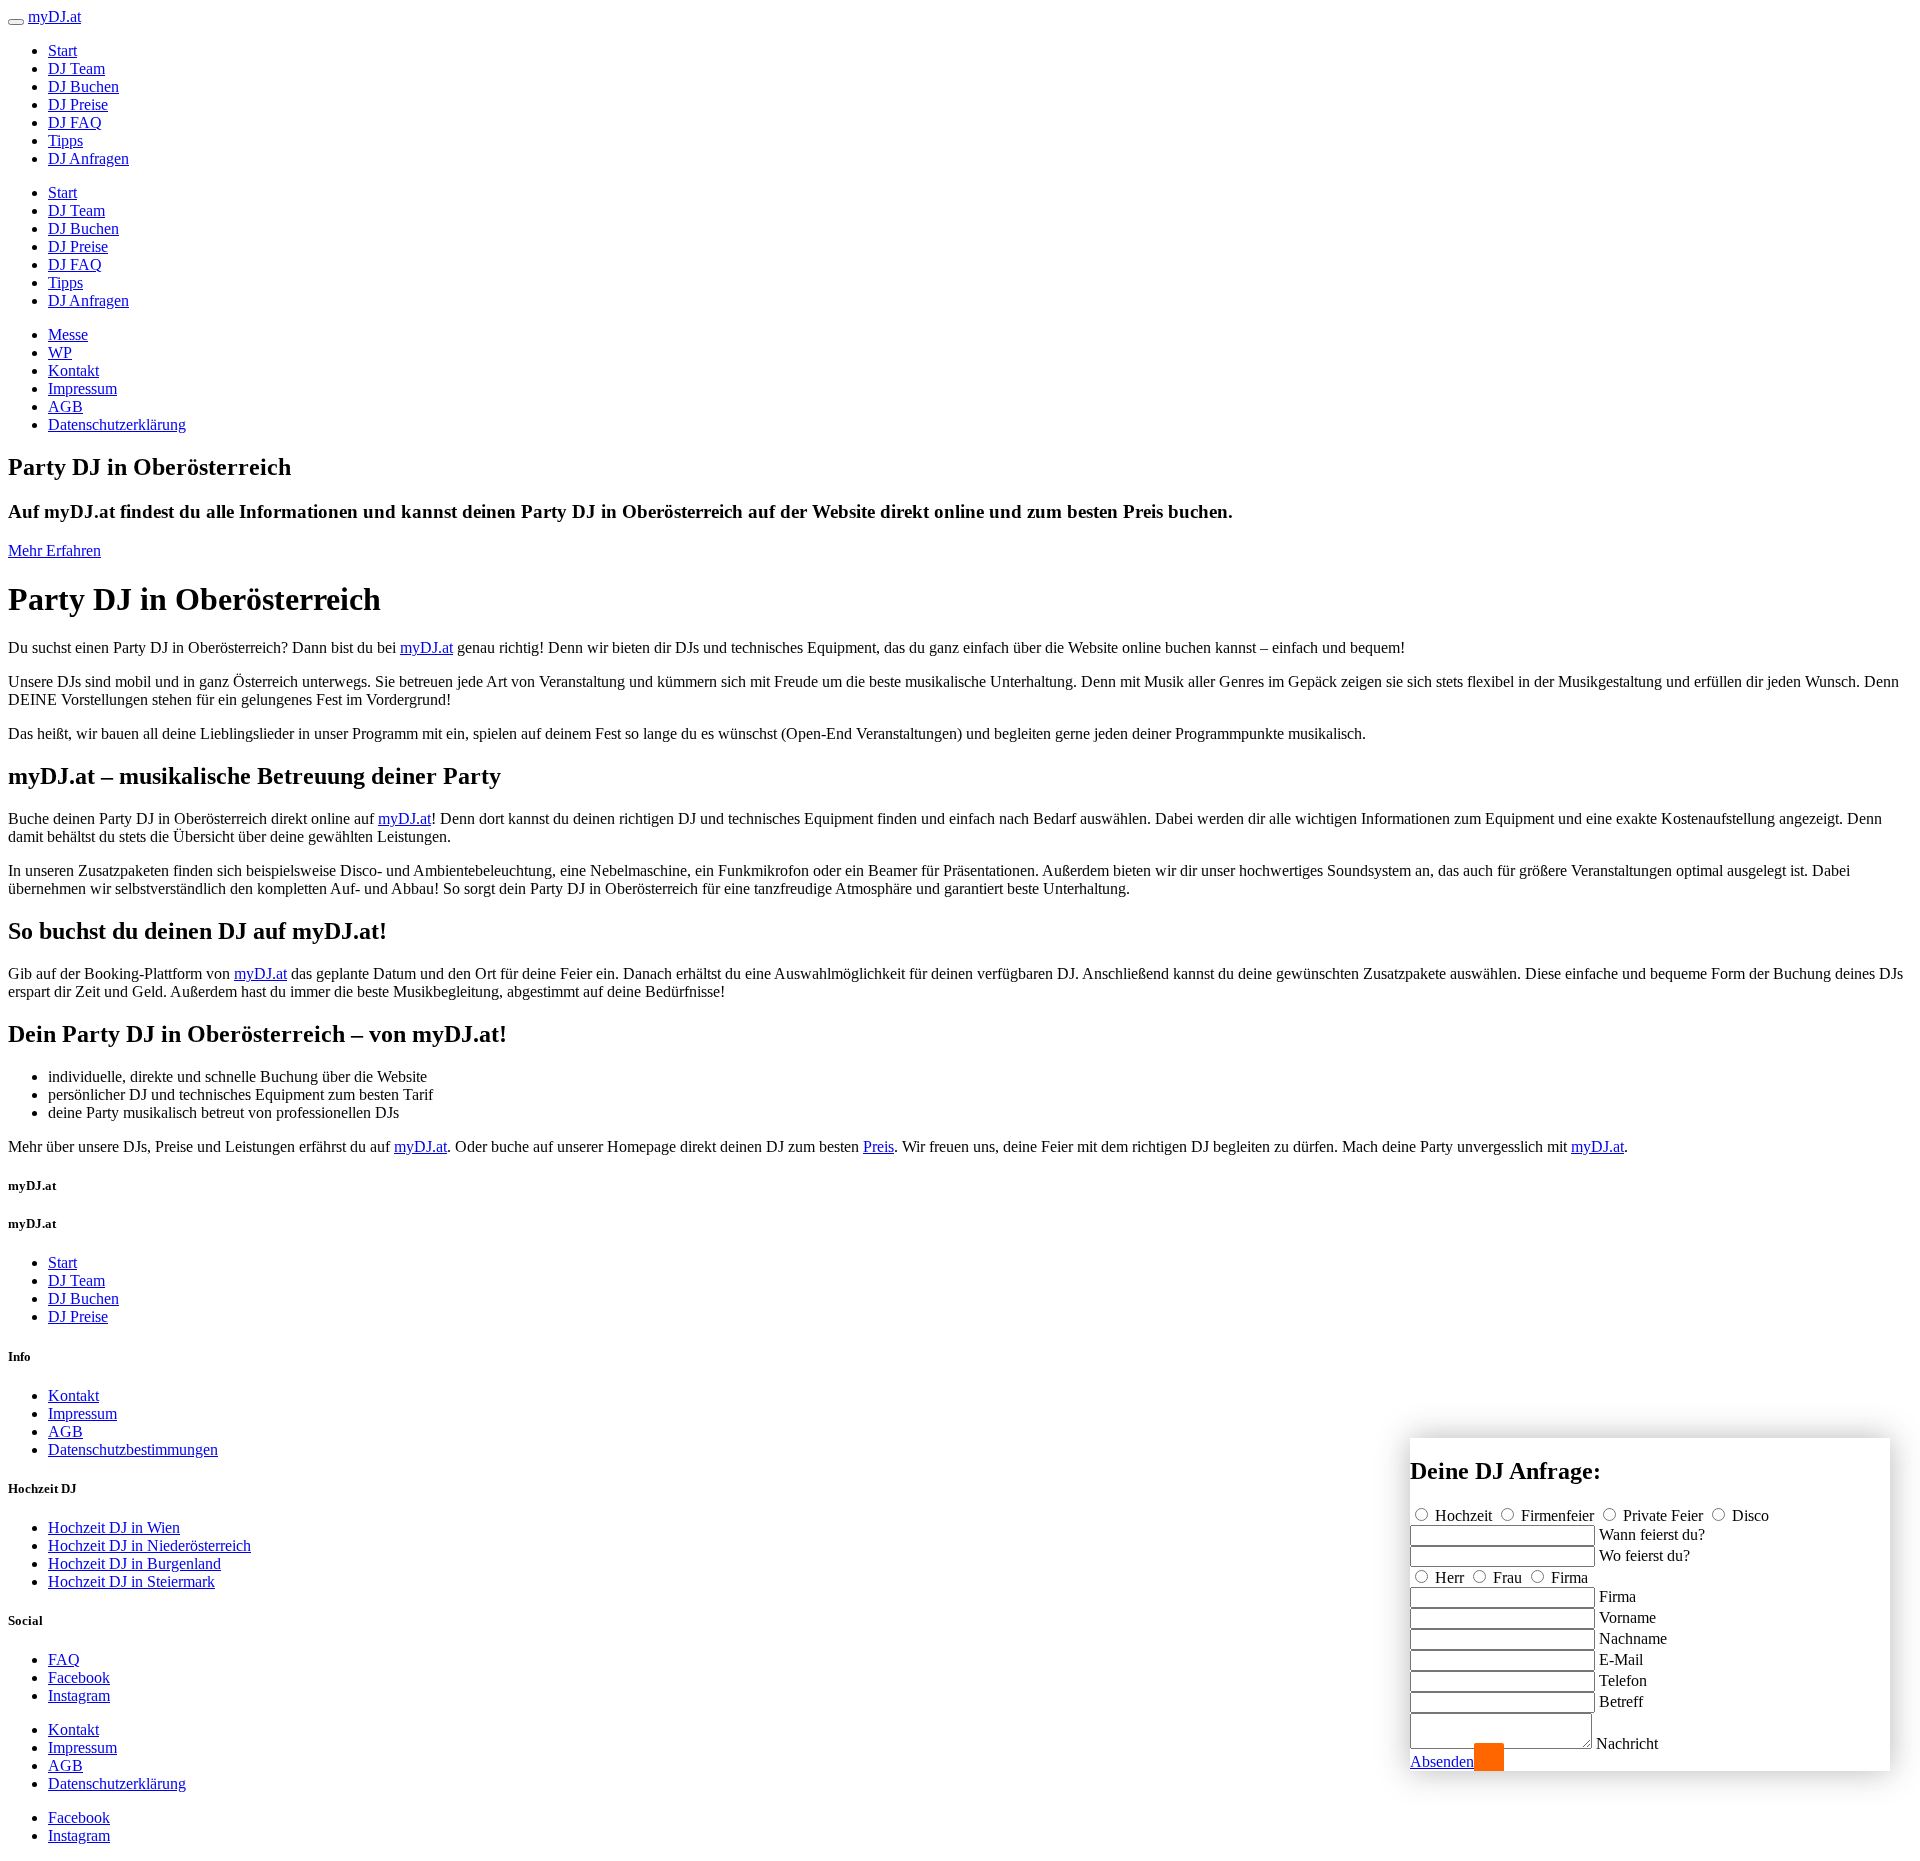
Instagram (79, 1695)
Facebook (79, 1677)
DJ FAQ (75, 122)
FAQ (64, 1659)
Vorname (1627, 1617)
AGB (65, 406)
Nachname (1633, 1638)
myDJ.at (426, 647)
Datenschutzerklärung (117, 424)
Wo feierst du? (1644, 1555)
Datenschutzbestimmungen (133, 1449)
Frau (1507, 1577)
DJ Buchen (83, 86)
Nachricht (1627, 1743)
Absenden (1442, 1761)
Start (62, 50)
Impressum (82, 388)
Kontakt (73, 370)
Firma (1567, 1577)
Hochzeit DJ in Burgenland (134, 1563)
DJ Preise (78, 104)
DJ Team (76, 68)
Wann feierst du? (1652, 1534)
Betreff (1621, 1701)
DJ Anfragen (88, 158)
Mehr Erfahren (54, 550)
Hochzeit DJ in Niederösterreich (149, 1545)
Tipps (65, 140)
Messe (68, 334)
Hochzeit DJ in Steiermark (131, 1581)
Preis (878, 1146)
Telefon (1623, 1680)
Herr (1449, 1577)
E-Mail (1621, 1659)
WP (60, 352)
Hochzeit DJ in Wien (114, 1527)
